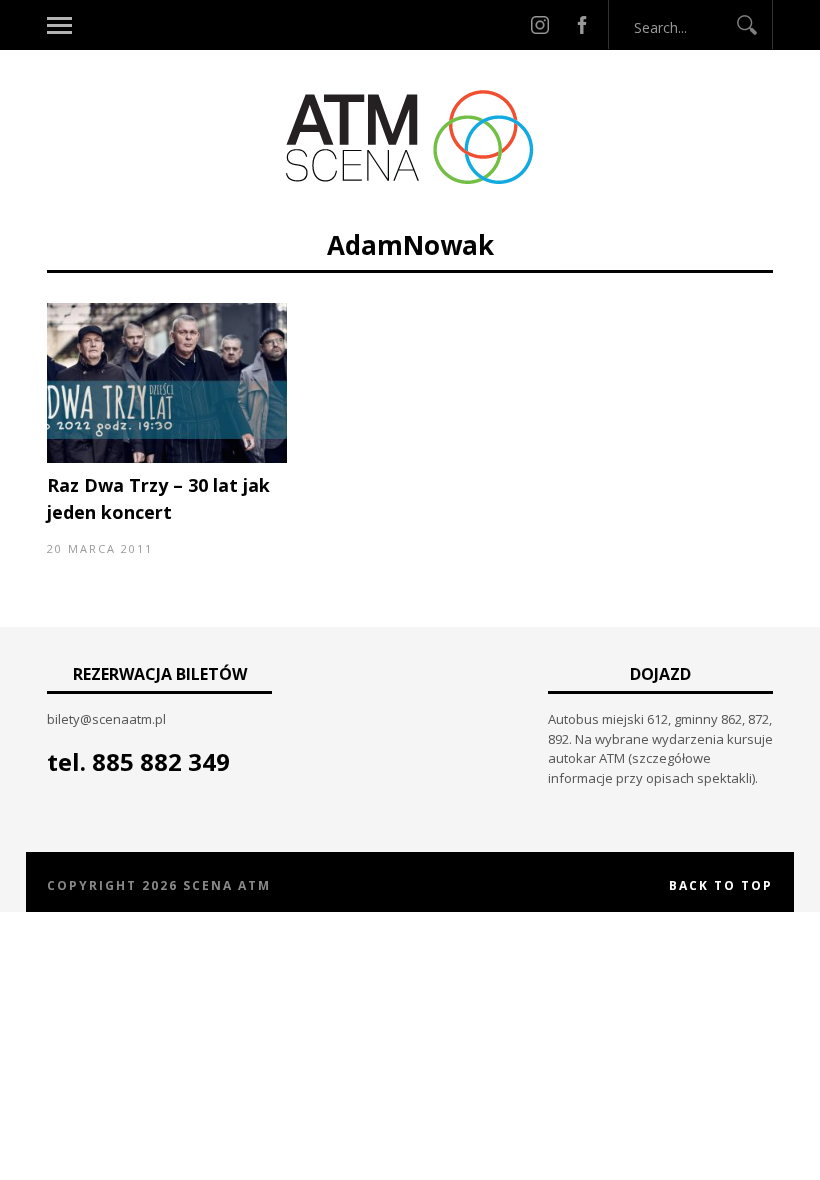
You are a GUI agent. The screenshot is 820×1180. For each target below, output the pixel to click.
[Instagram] (540, 25)
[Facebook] (582, 25)
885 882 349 (161, 761)
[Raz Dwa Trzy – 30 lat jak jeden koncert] (167, 458)
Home (299, 217)
